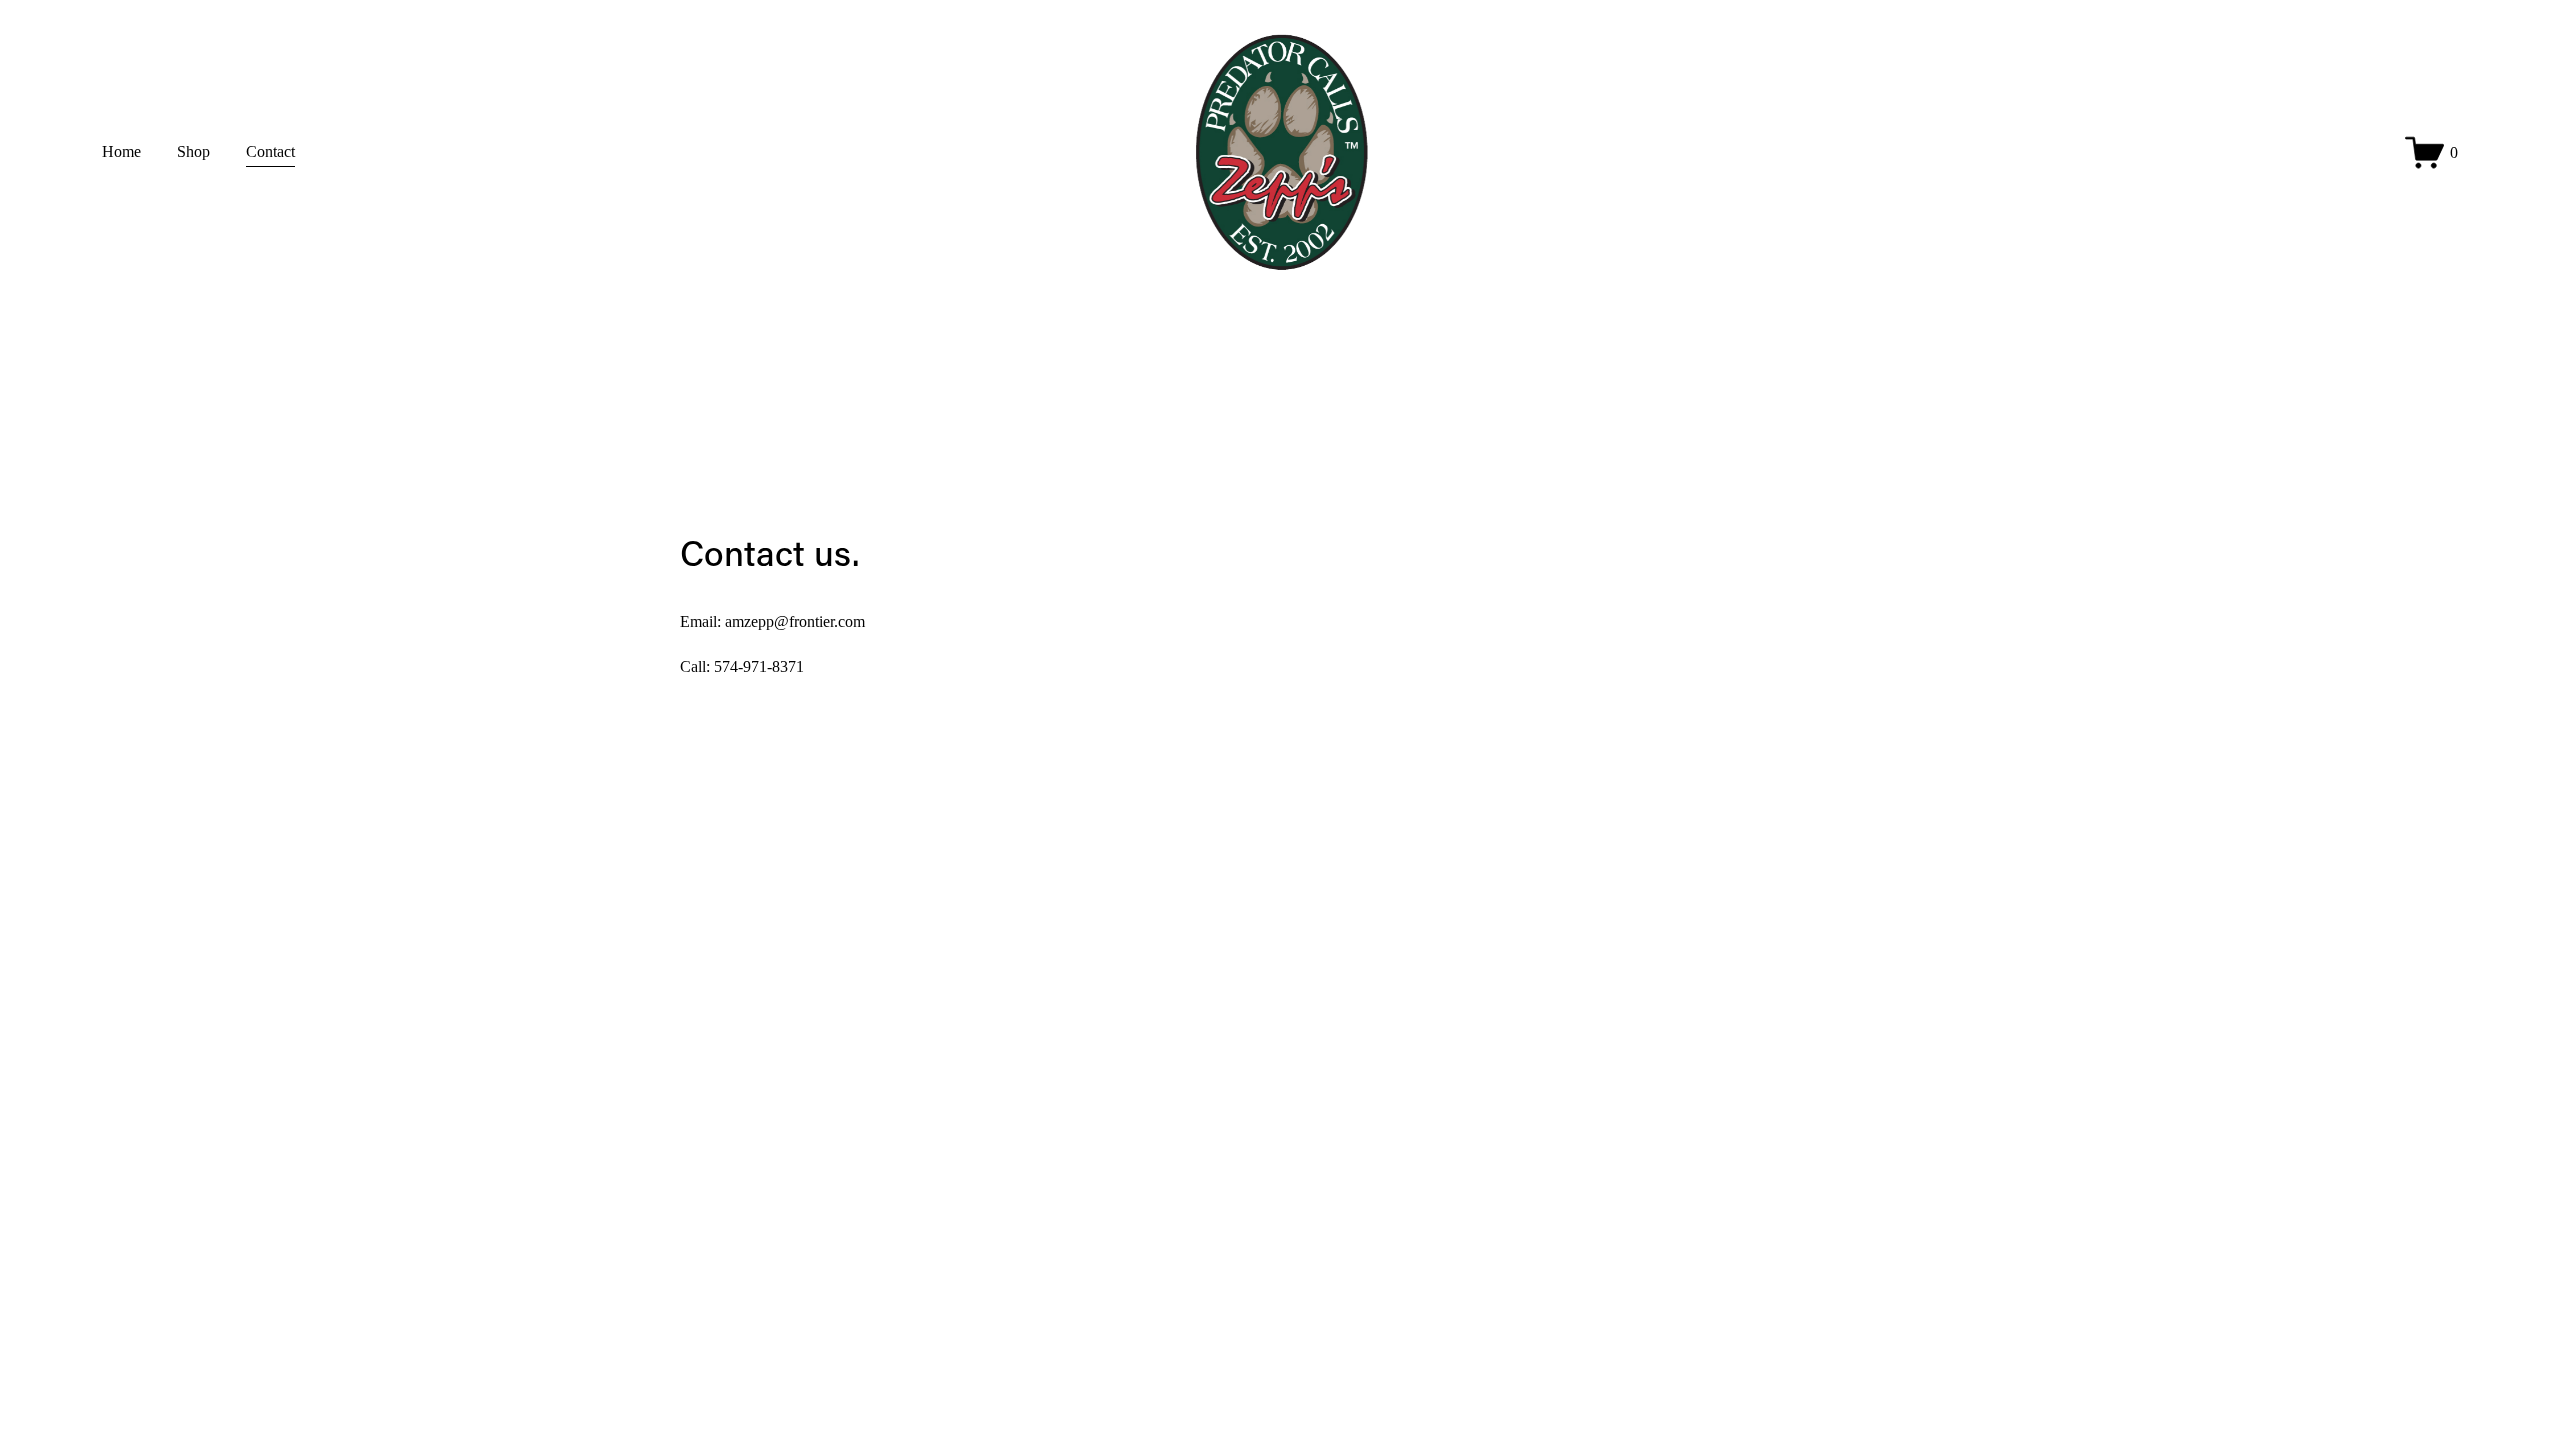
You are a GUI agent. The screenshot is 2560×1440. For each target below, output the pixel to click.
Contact (270, 151)
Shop (193, 151)
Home (121, 151)
